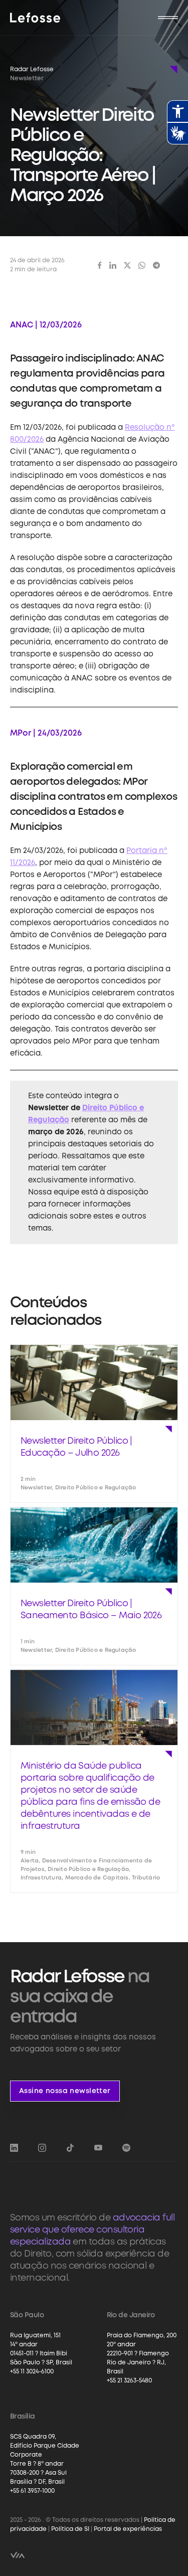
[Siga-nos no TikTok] (70, 2148)
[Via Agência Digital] (18, 2555)
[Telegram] (156, 265)
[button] (168, 18)
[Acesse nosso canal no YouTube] (98, 2148)
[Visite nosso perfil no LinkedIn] (14, 2148)
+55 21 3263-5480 (129, 2381)
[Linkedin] (113, 265)
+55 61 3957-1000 (32, 2491)
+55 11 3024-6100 (32, 2372)
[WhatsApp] (142, 265)
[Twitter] (127, 265)
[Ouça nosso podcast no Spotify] (126, 2148)
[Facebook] (100, 265)
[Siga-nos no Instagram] (42, 2148)
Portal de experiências (128, 2529)
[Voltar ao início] (35, 18)
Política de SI (70, 2529)
